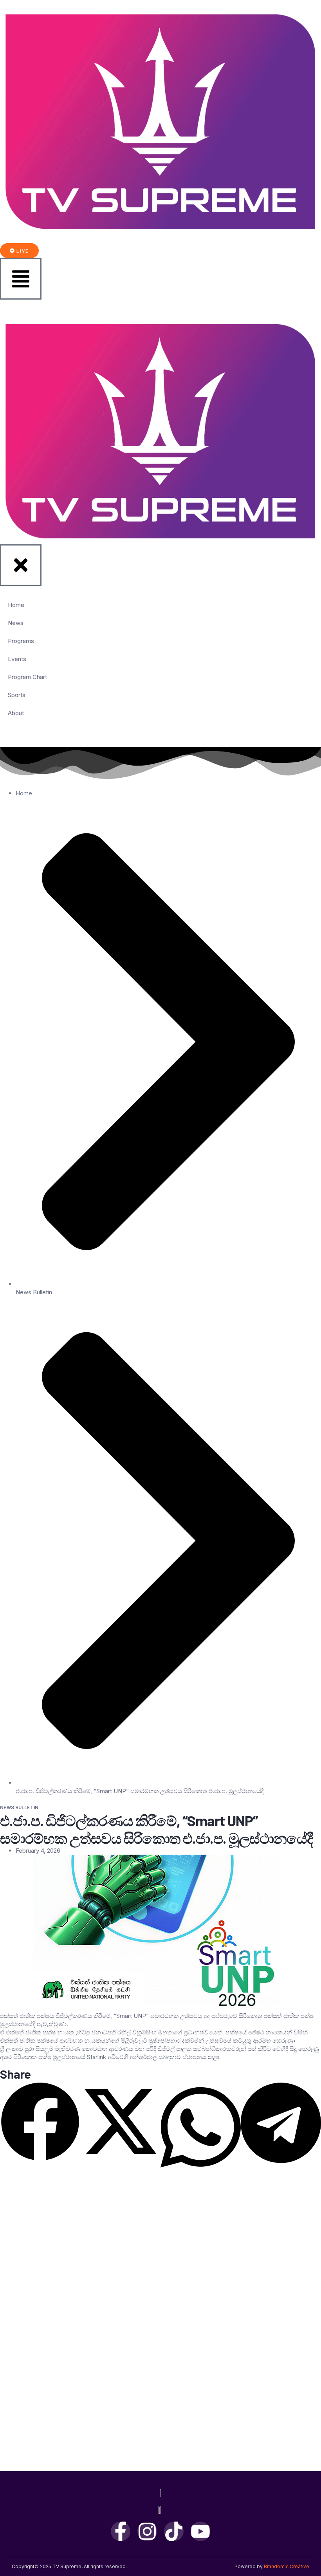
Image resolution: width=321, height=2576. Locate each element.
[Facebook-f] (121, 2531)
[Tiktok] (174, 2531)
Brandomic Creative (287, 2566)
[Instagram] (147, 2531)
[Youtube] (200, 2531)
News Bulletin (34, 1292)
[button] (40, 2123)
